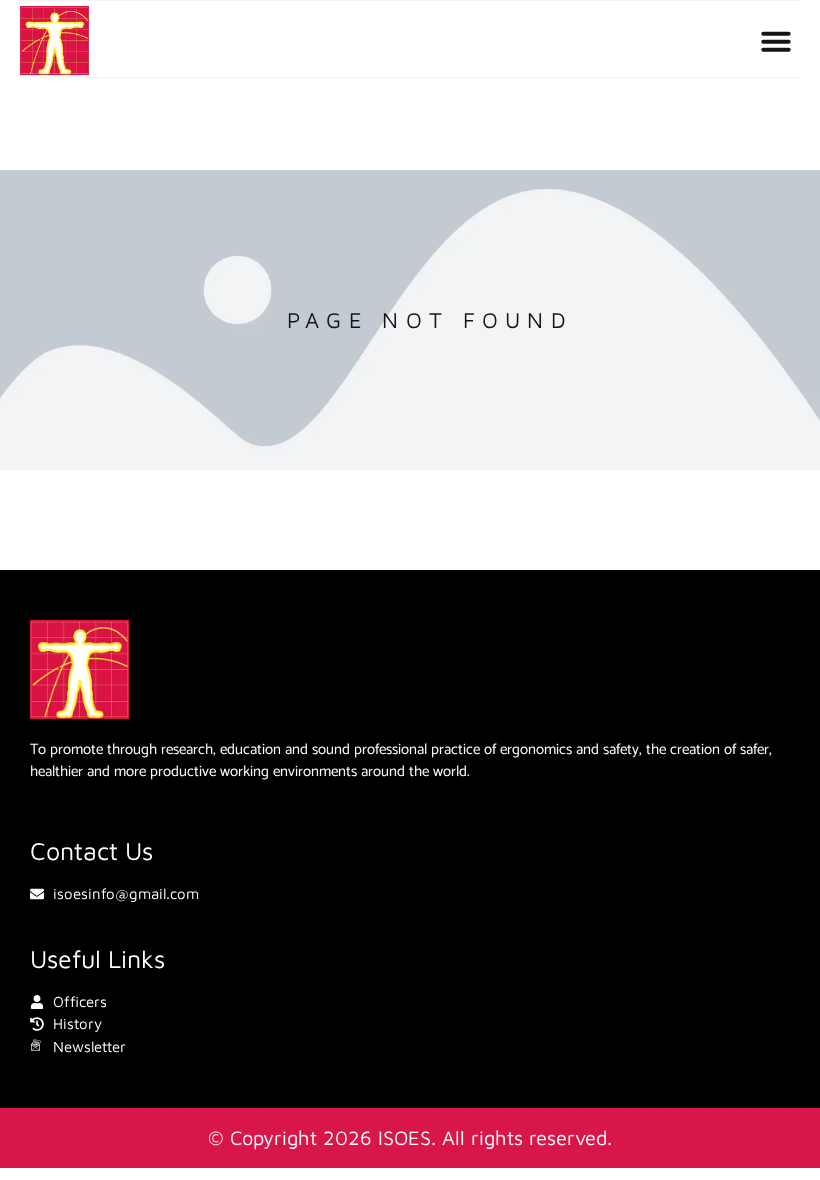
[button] (776, 41)
